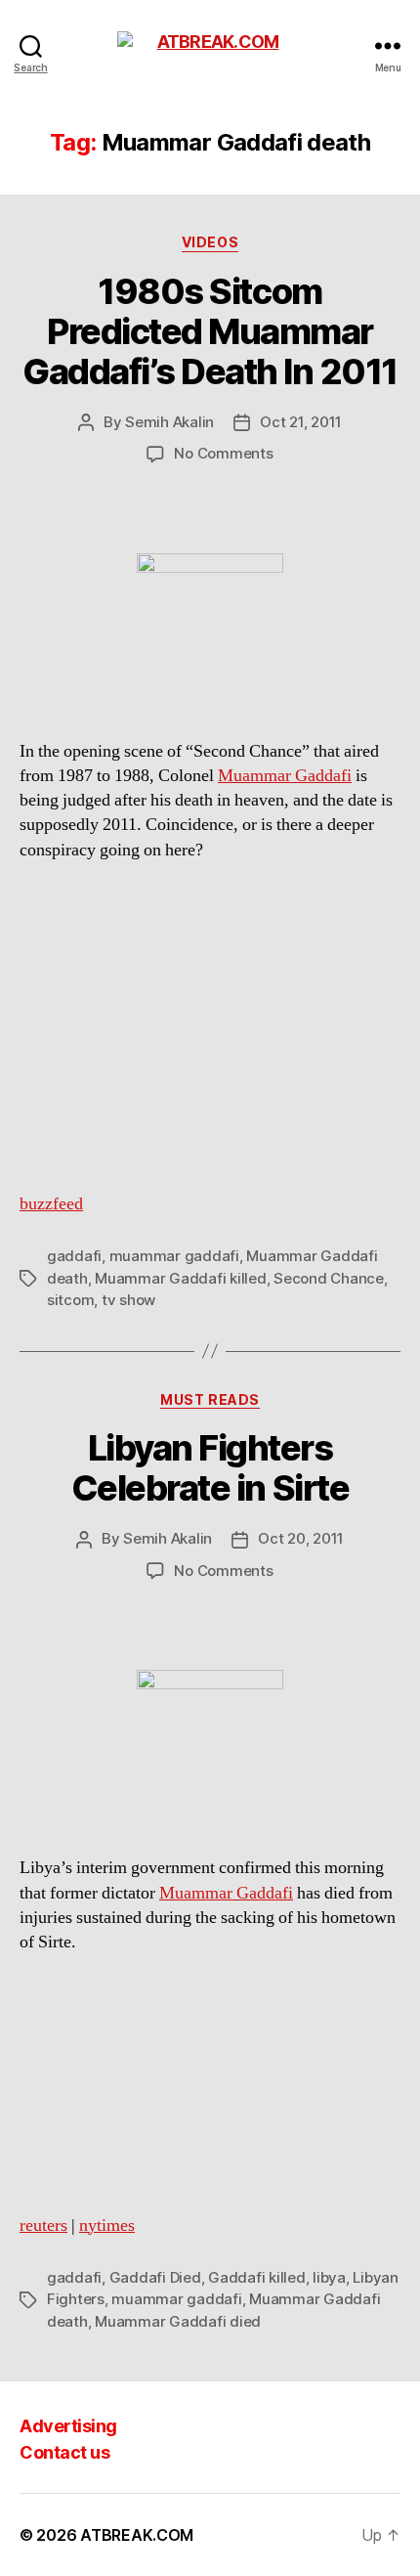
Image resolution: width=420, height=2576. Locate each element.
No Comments (223, 453)
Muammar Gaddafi (285, 776)
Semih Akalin (169, 422)
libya (329, 2277)
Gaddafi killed (256, 2277)
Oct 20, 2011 (301, 1538)
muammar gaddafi (174, 1256)
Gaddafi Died (155, 2277)
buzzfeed (51, 1204)
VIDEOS (210, 242)
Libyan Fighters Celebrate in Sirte (210, 1468)
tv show (128, 1300)
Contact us (64, 2452)
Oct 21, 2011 (301, 422)
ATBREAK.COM (137, 2535)
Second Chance (329, 1278)
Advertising (68, 2426)
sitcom (70, 1300)
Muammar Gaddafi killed (180, 1278)
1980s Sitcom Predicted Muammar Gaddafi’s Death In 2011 (210, 331)
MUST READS (210, 1399)
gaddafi (74, 1256)
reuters (43, 2226)
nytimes (107, 2226)
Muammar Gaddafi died (178, 2321)
